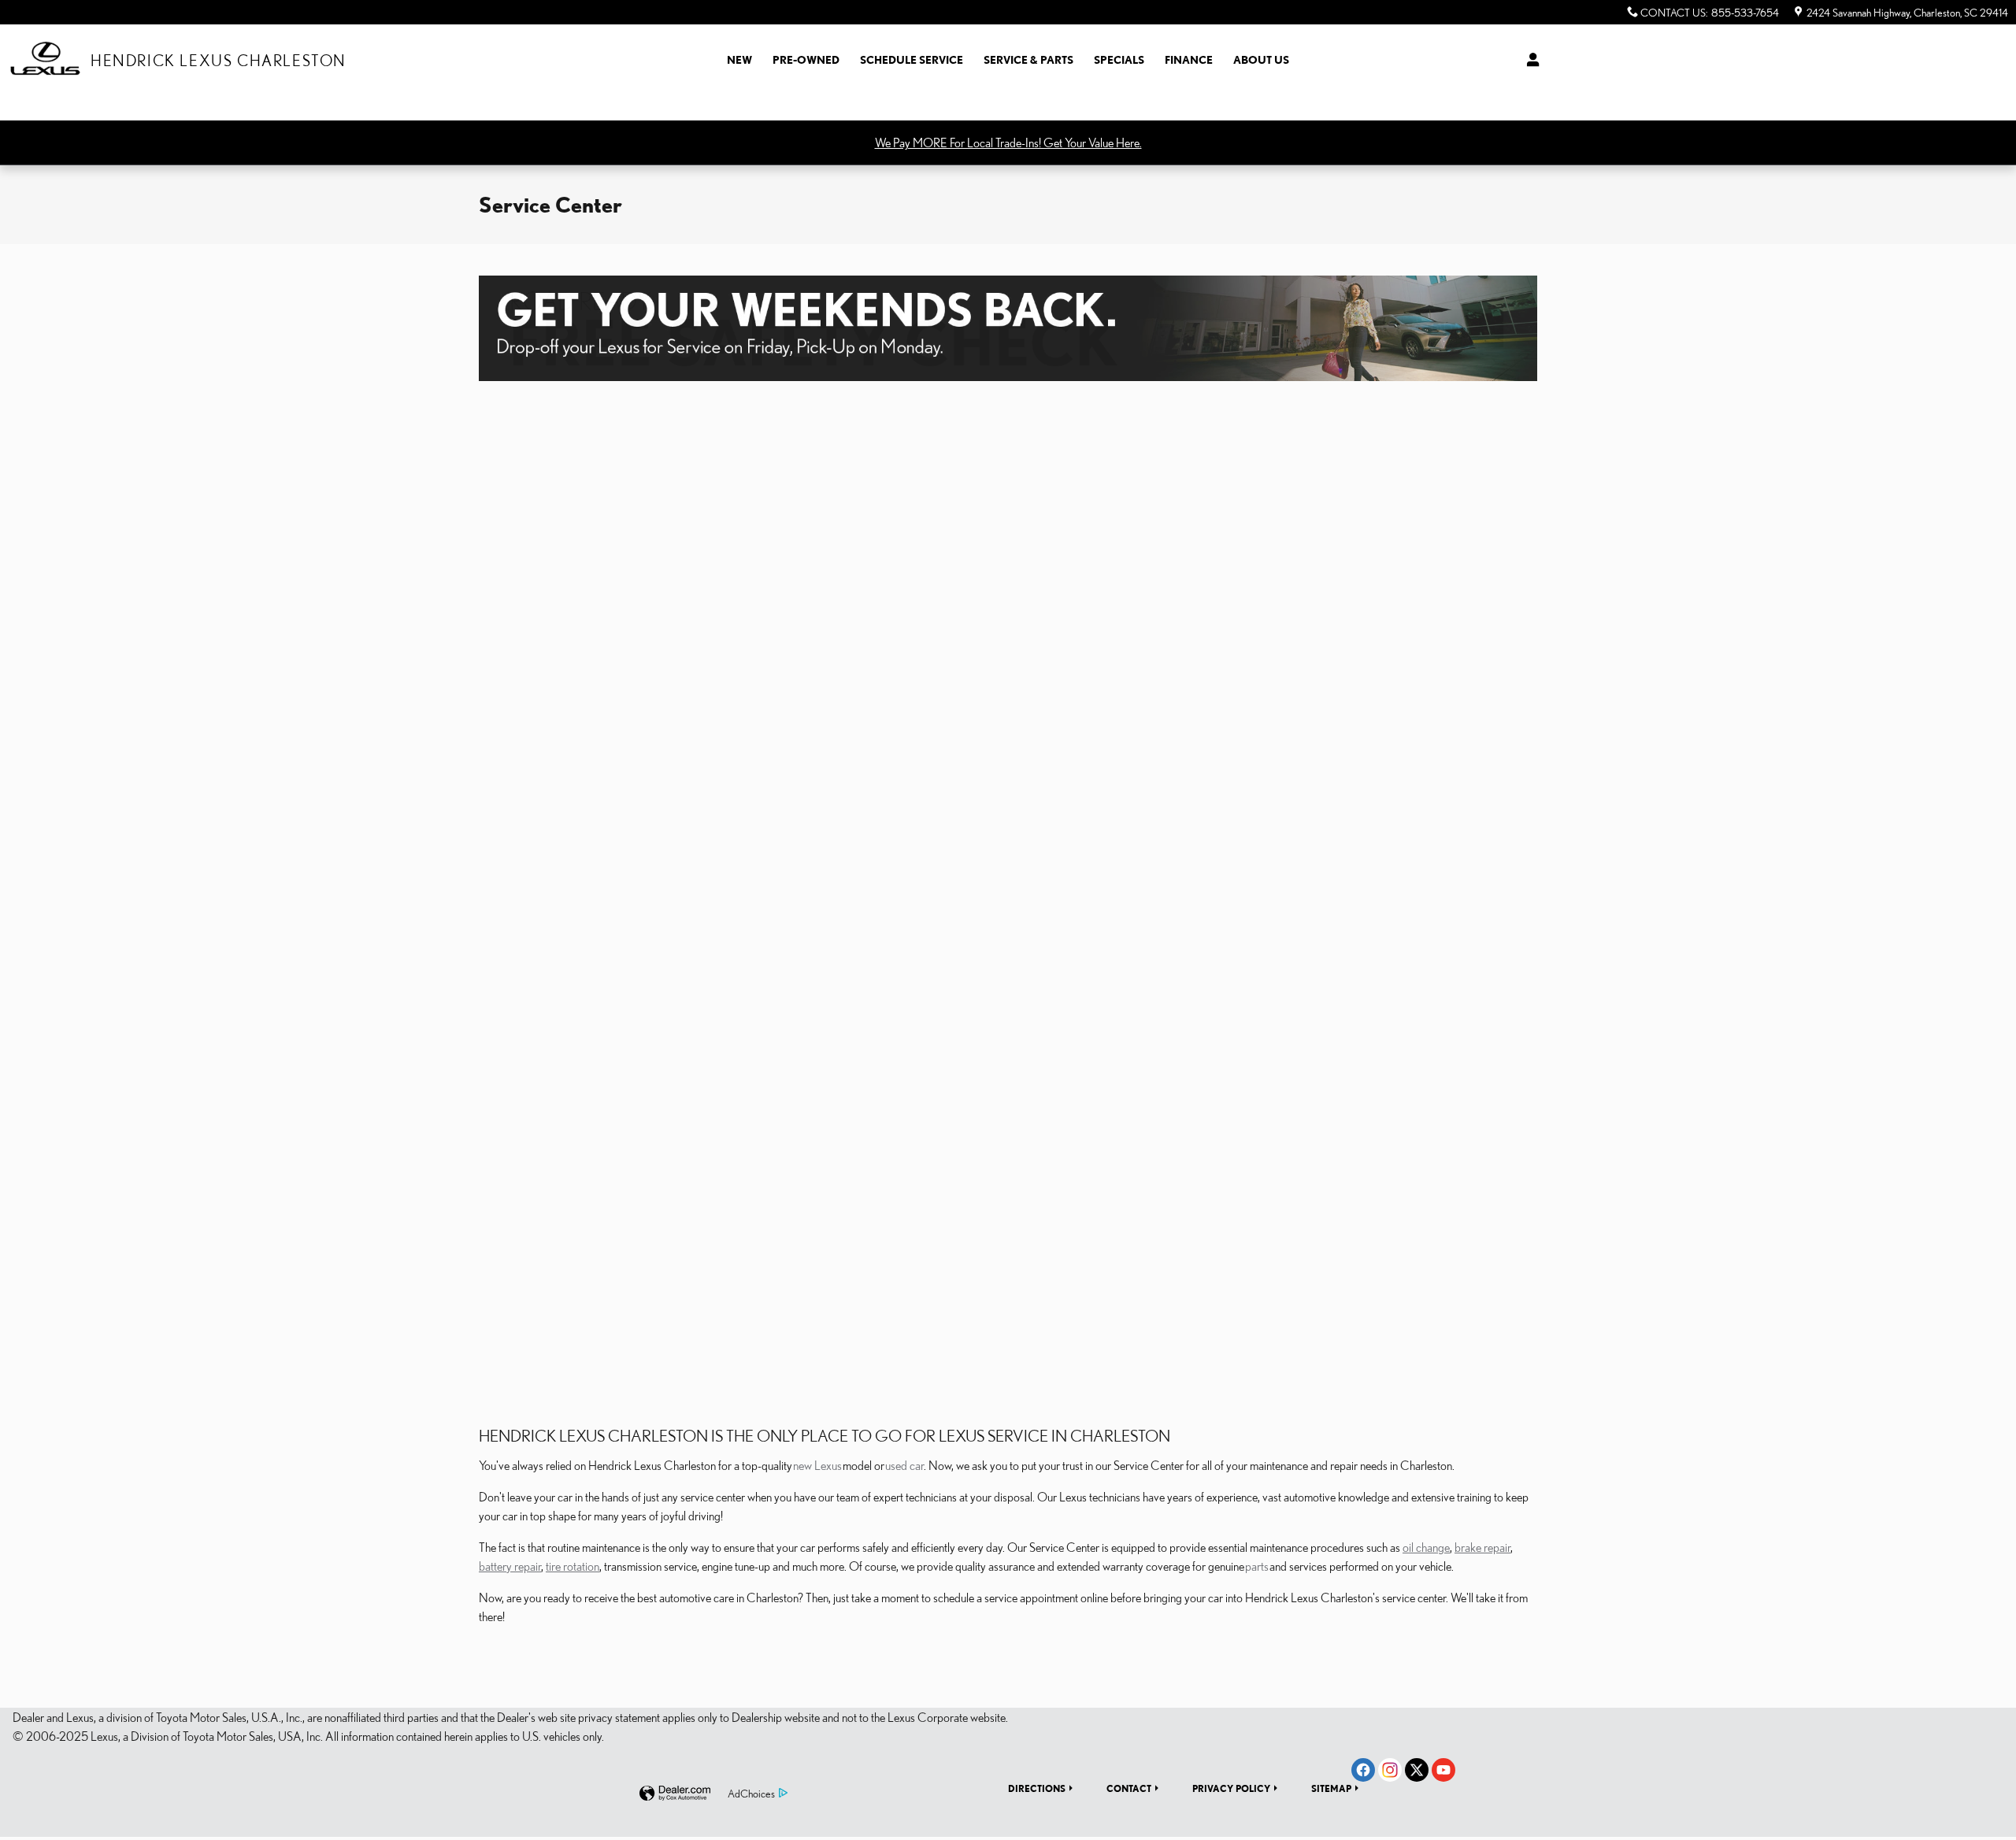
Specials (1119, 60)
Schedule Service (912, 60)
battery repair (510, 1566)
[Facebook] (1363, 1770)
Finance (1189, 60)
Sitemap (1331, 1788)
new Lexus (817, 1465)
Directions (1037, 1788)
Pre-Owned (806, 60)
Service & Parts (1028, 60)
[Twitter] (1417, 1770)
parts (1257, 1566)
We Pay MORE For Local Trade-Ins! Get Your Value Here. (1008, 143)
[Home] (45, 60)
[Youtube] (1443, 1770)
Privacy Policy (1231, 1788)
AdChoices (751, 1794)
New (739, 60)
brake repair (1482, 1547)
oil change (1426, 1547)
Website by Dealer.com (675, 1794)
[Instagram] (1390, 1770)
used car (904, 1465)
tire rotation (573, 1566)
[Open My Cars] (1529, 60)
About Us (1261, 60)
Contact (1129, 1788)
